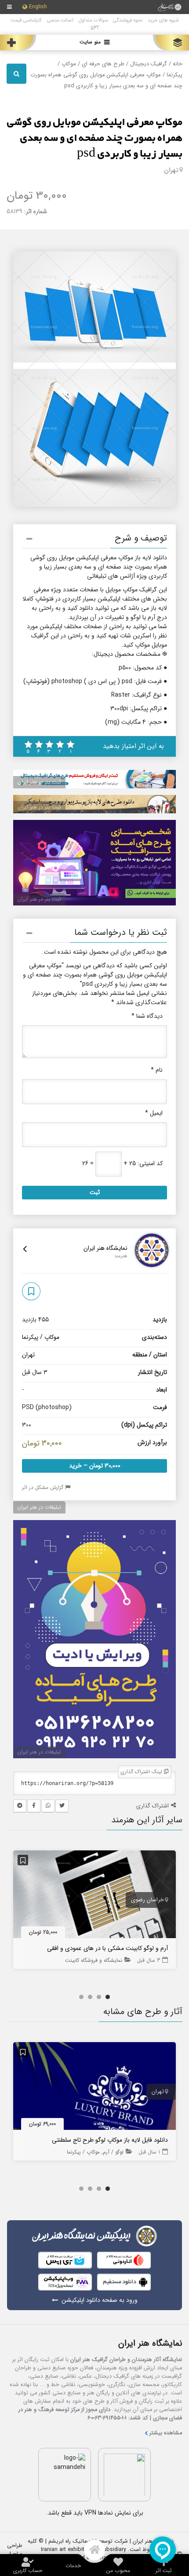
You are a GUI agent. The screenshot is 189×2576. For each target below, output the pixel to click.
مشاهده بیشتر (166, 2433)
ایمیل (154, 1113)
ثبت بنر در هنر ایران (39, 782)
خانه (178, 64)
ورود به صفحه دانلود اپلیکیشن (100, 2300)
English (38, 7)
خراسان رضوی (147, 1900)
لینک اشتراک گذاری (142, 1772)
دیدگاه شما (147, 1016)
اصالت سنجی (60, 20)
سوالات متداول (93, 20)
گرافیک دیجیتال (149, 64)
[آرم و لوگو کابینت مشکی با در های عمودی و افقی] (94, 1896)
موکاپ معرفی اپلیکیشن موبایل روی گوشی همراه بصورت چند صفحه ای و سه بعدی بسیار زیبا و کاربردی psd (94, 138)
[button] (94, 540)
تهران (171, 170)
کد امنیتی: (150, 1164)
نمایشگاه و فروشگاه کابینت (94, 1960)
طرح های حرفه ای (103, 64)
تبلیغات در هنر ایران (39, 1507)
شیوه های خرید (163, 20)
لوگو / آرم (113, 2152)
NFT (95, 28)
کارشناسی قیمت (26, 20)
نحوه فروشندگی (128, 20)
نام (157, 1070)
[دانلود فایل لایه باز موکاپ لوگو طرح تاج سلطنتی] (94, 2088)
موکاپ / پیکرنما (41, 1337)
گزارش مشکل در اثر (44, 1487)
